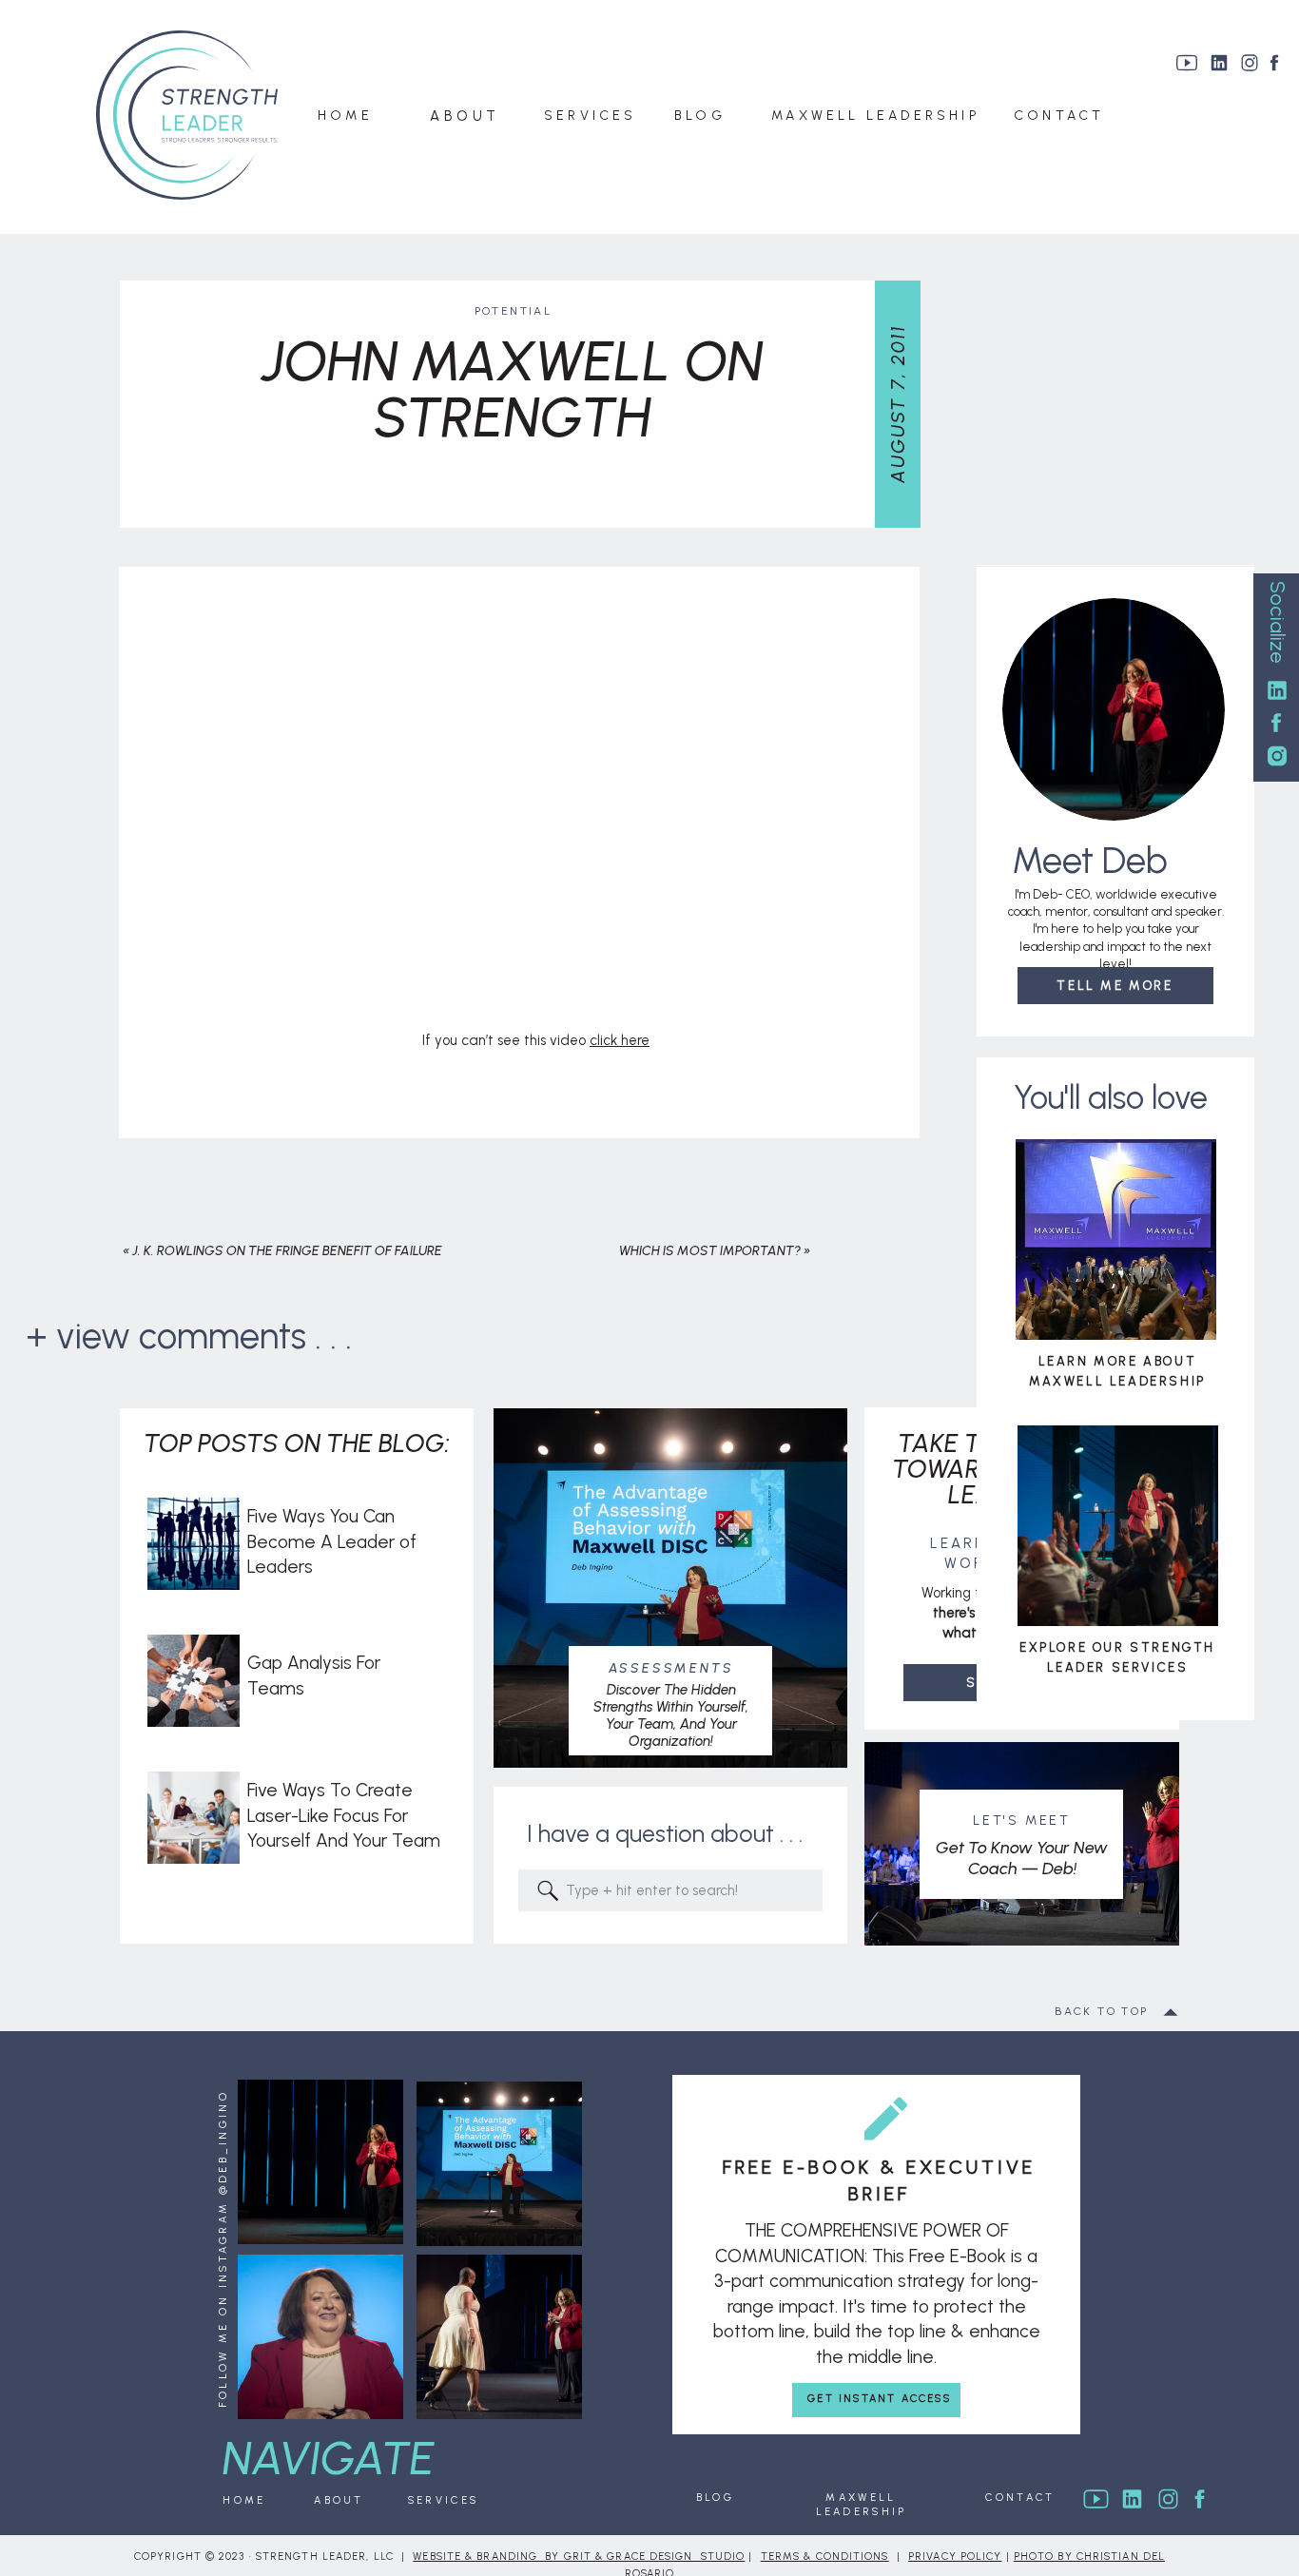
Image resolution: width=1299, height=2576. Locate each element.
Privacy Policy (955, 2557)
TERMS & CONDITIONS (825, 2557)
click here (620, 1040)
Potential (514, 311)
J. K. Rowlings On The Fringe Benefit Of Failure (287, 1251)
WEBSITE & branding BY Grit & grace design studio (579, 2557)
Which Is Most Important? (710, 1251)
